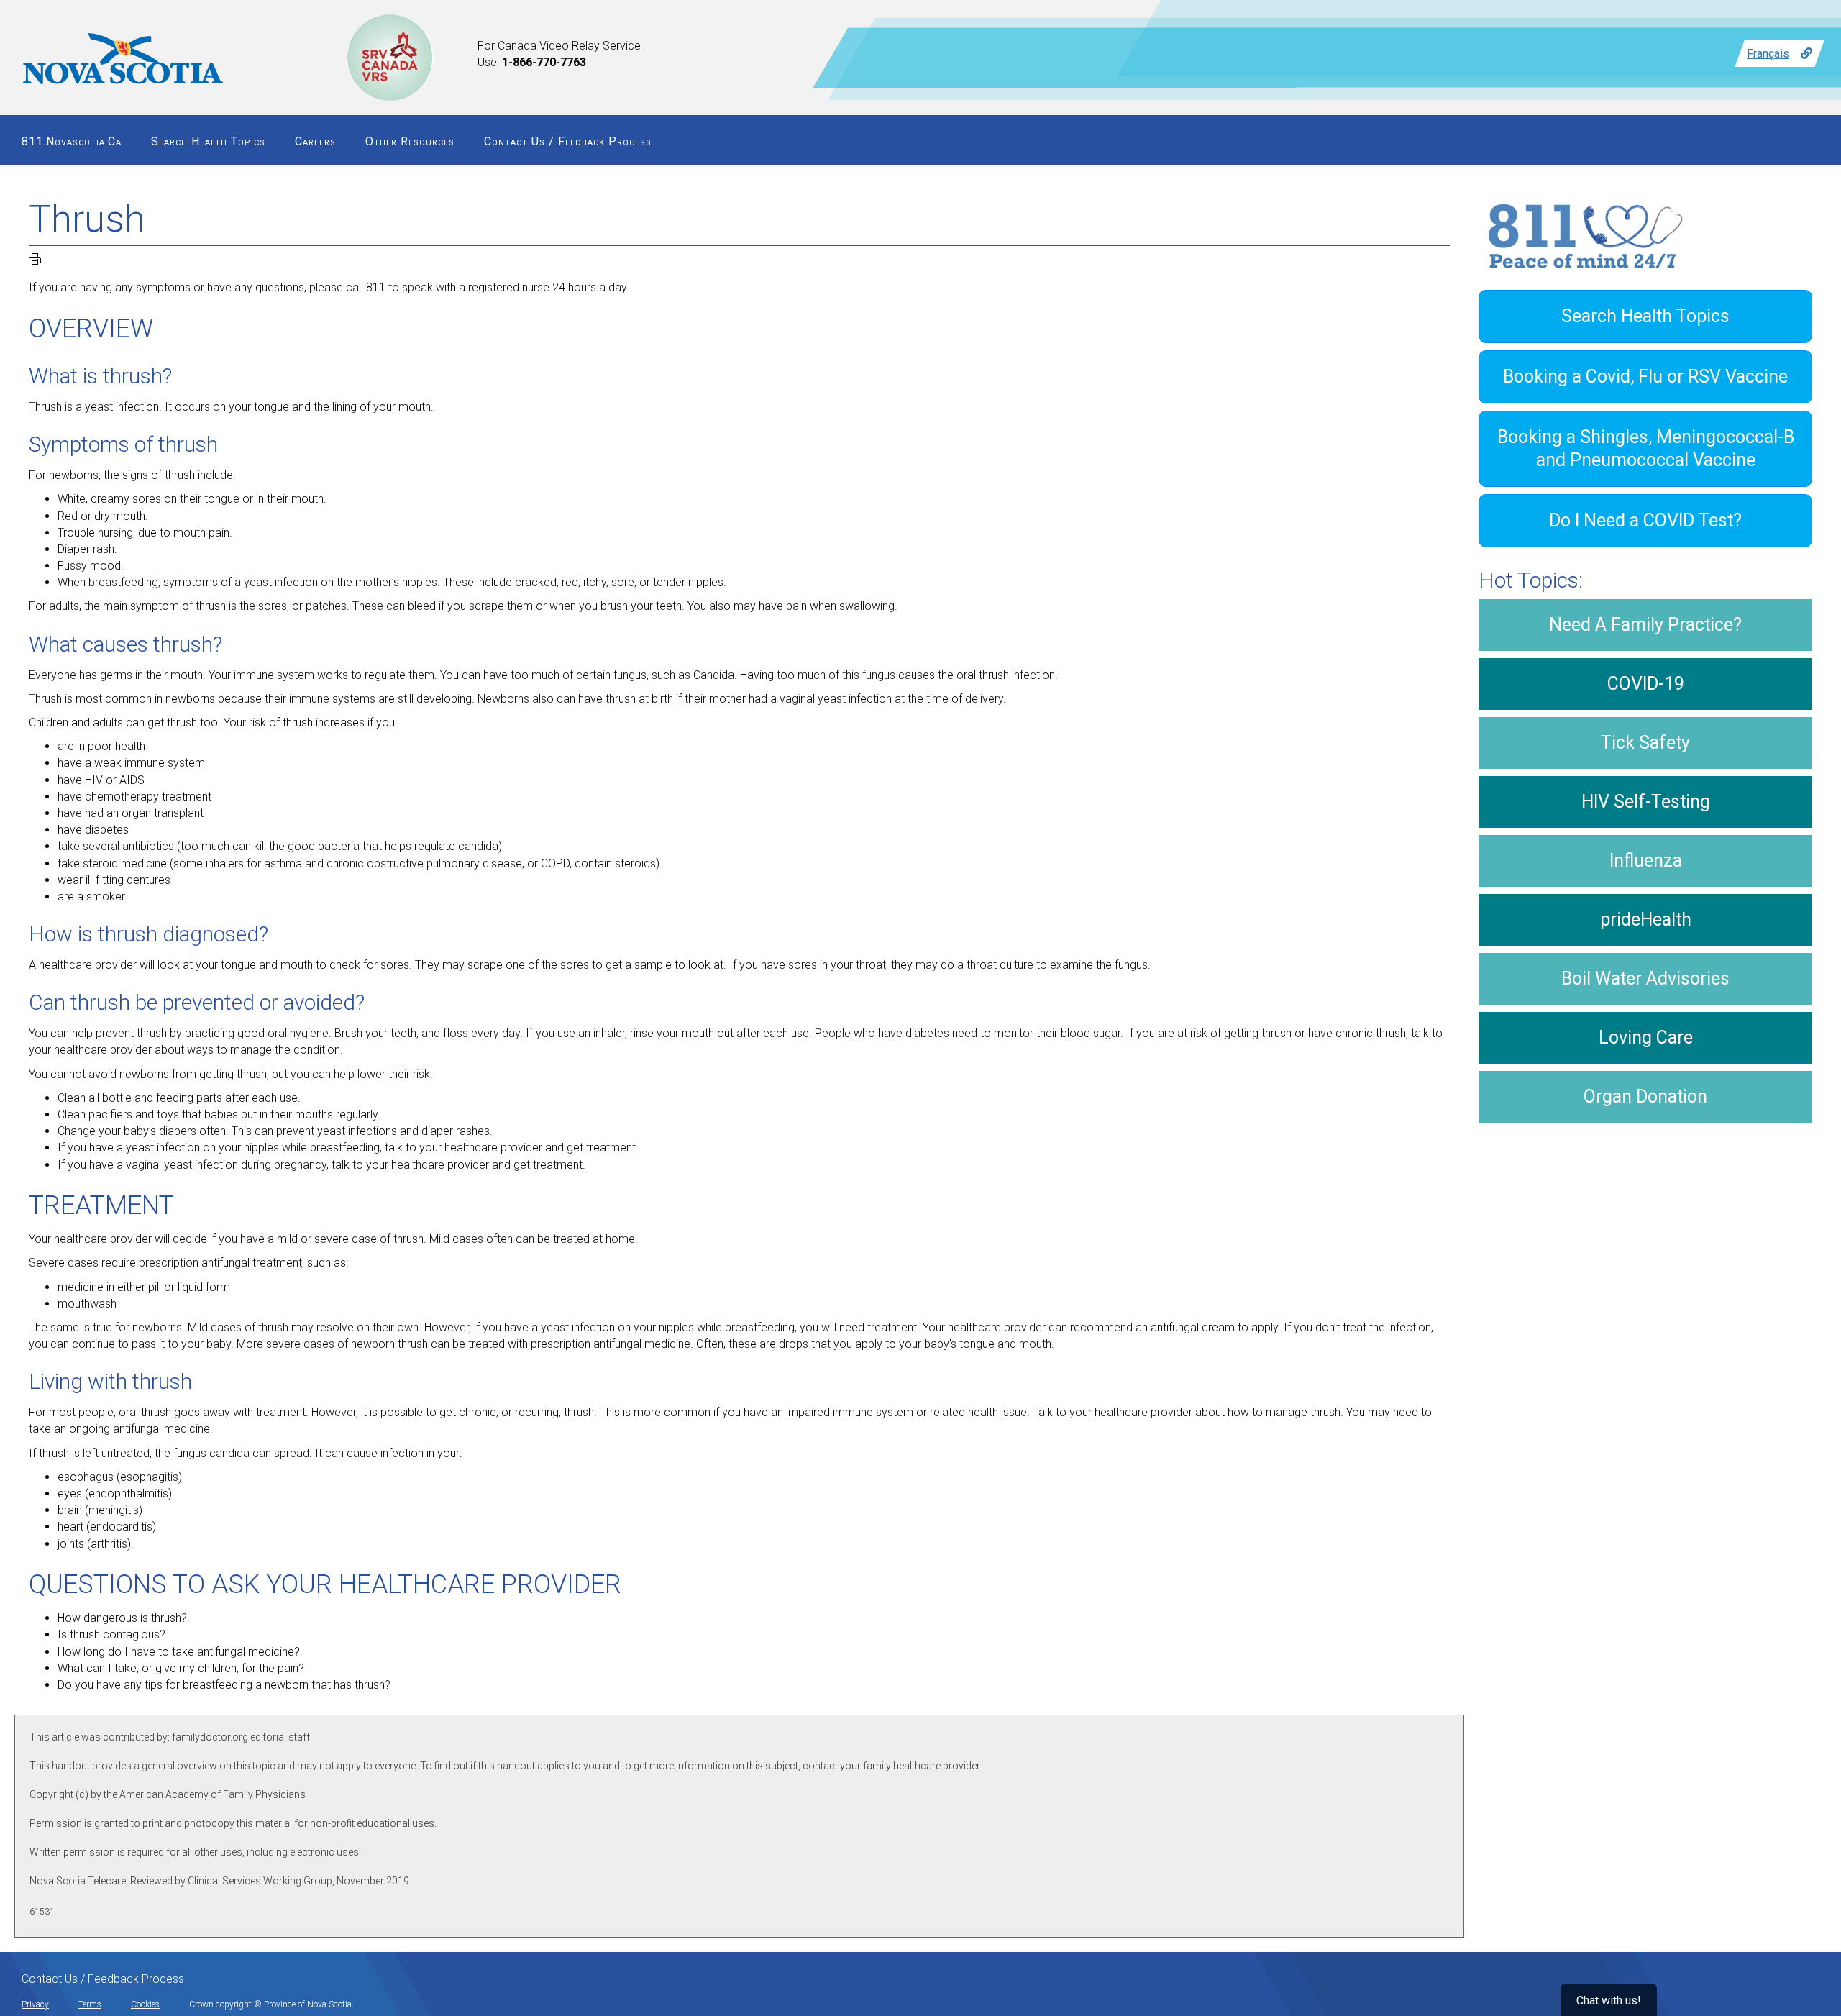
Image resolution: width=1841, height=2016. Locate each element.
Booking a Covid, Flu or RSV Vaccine (1645, 377)
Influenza (1646, 861)
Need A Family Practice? (1645, 625)
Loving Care (1646, 1037)
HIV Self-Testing (1646, 802)
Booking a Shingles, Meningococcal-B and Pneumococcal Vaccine (1646, 448)
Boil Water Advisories (1645, 979)
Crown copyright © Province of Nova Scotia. (271, 2004)
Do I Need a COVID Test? (1645, 520)
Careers (315, 141)
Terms (90, 2004)
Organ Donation (1645, 1096)
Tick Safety (1645, 743)
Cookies (145, 2004)
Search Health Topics (208, 141)
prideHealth (1646, 920)
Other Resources (410, 141)
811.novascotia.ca (72, 141)
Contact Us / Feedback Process (568, 141)
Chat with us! (1609, 2001)
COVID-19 (1646, 684)
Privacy (35, 2004)
